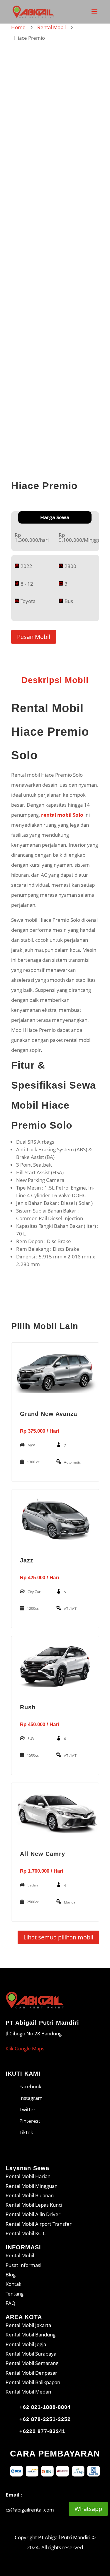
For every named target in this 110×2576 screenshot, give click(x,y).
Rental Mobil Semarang (32, 2363)
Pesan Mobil (34, 637)
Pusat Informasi (23, 2265)
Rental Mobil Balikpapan (33, 2382)
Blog (11, 2274)
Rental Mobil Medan (28, 2392)
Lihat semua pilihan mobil (58, 1937)
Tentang (15, 2294)
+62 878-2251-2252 (45, 2419)
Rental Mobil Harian (28, 2176)
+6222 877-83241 (42, 2431)
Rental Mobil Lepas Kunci (34, 2205)
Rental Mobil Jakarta (28, 2325)
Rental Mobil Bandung (31, 2335)
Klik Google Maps (25, 2048)
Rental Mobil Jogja (26, 2344)
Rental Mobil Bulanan (30, 2195)
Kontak (13, 2284)
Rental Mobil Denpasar (31, 2373)
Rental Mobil (51, 27)
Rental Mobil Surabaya (31, 2354)
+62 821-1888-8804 (45, 2407)
